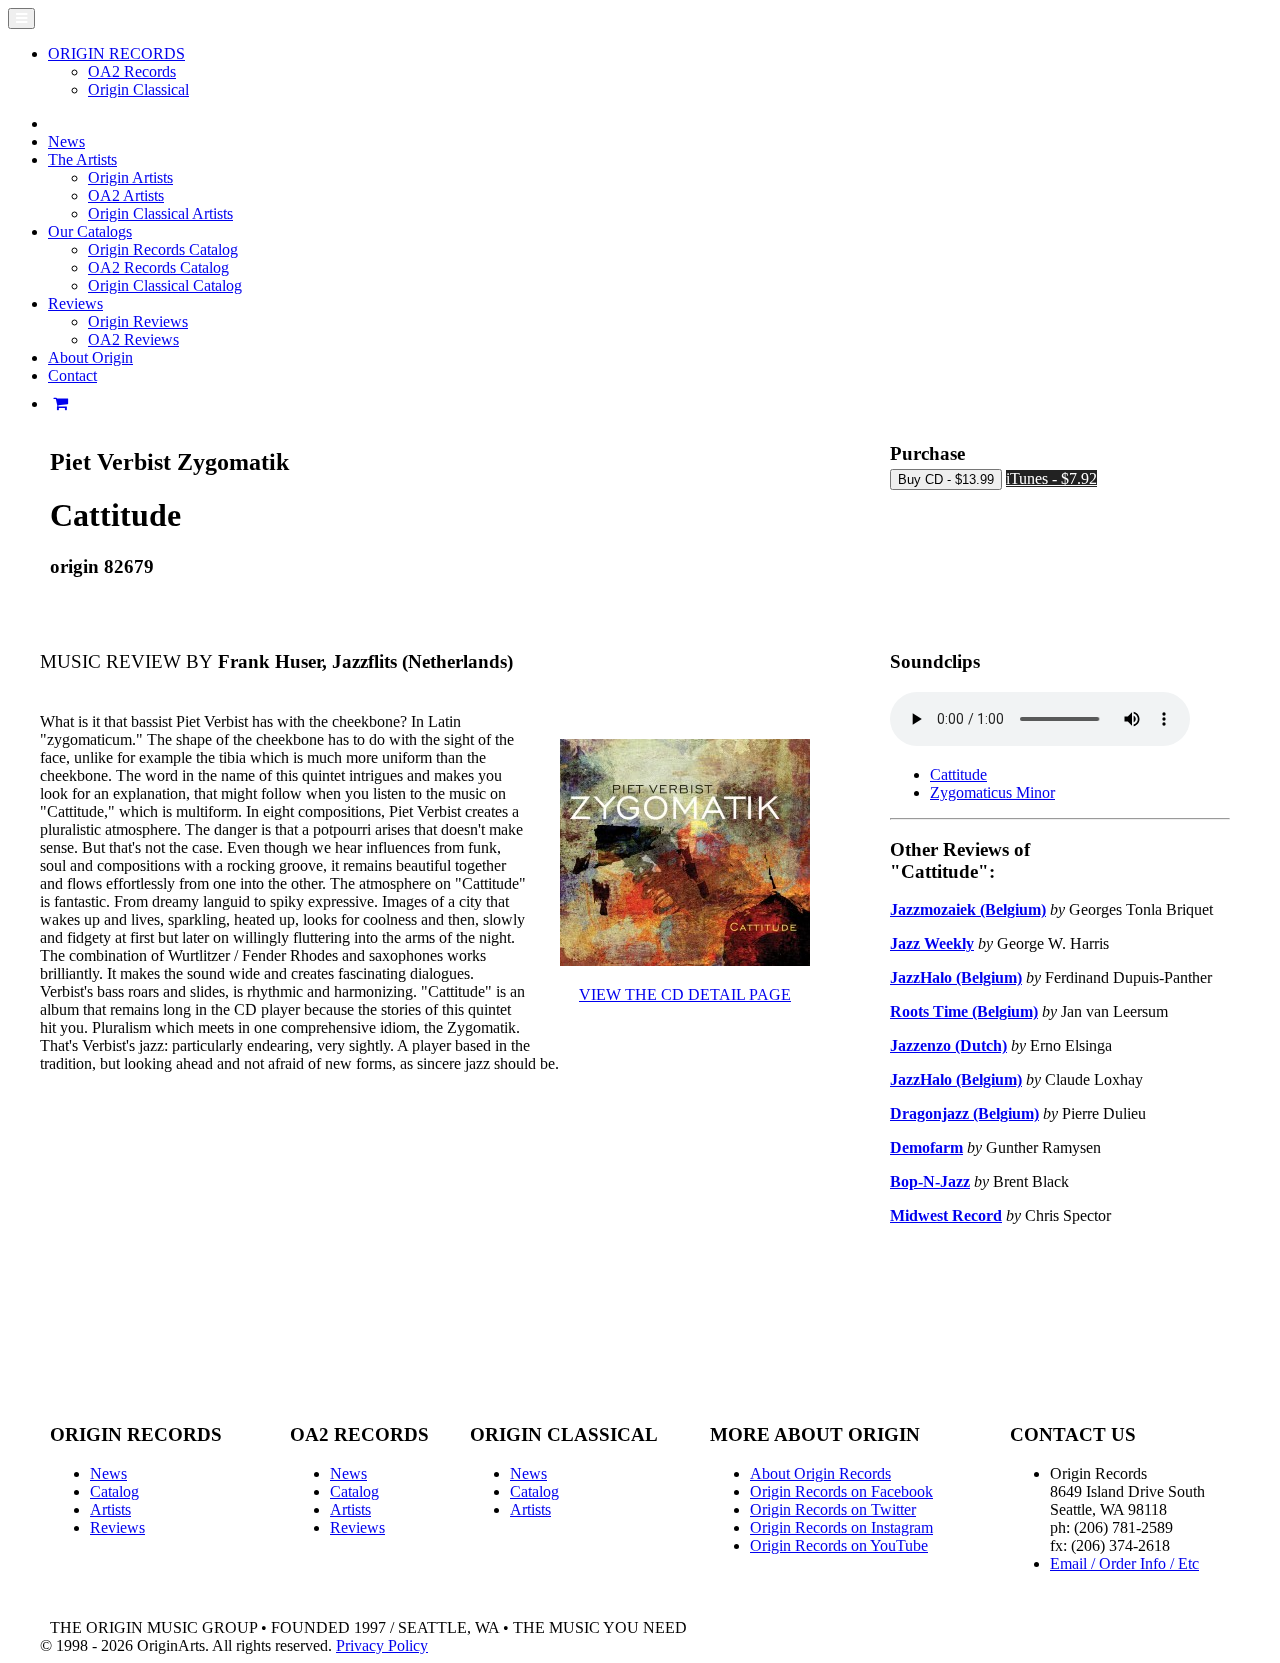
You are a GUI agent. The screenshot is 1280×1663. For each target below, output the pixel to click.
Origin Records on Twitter (833, 1509)
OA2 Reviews (133, 339)
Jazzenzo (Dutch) (948, 1045)
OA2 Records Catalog (158, 267)
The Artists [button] (82, 159)
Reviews (117, 1527)
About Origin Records (820, 1473)
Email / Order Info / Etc (1124, 1563)
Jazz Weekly (932, 943)
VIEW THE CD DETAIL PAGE (685, 994)
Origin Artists (130, 177)
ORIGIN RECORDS (116, 53)
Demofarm (926, 1147)
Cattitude (958, 774)
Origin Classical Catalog (165, 285)
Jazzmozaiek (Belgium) (968, 909)
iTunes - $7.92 (1051, 478)
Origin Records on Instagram (841, 1527)
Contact (72, 375)
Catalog (114, 1491)
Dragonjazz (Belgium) (964, 1113)
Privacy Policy (382, 1645)
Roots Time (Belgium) (964, 1011)
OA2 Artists (126, 195)
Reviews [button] (75, 303)
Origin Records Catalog (163, 249)
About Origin (90, 357)
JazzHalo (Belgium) (956, 977)
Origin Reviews (138, 321)
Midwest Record (946, 1215)
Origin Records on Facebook (841, 1491)
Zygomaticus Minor (992, 792)
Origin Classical (138, 89)
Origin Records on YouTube (839, 1545)
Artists (110, 1509)
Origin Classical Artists (160, 213)
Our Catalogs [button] (90, 231)
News (66, 141)
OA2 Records (132, 71)
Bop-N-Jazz (930, 1181)
